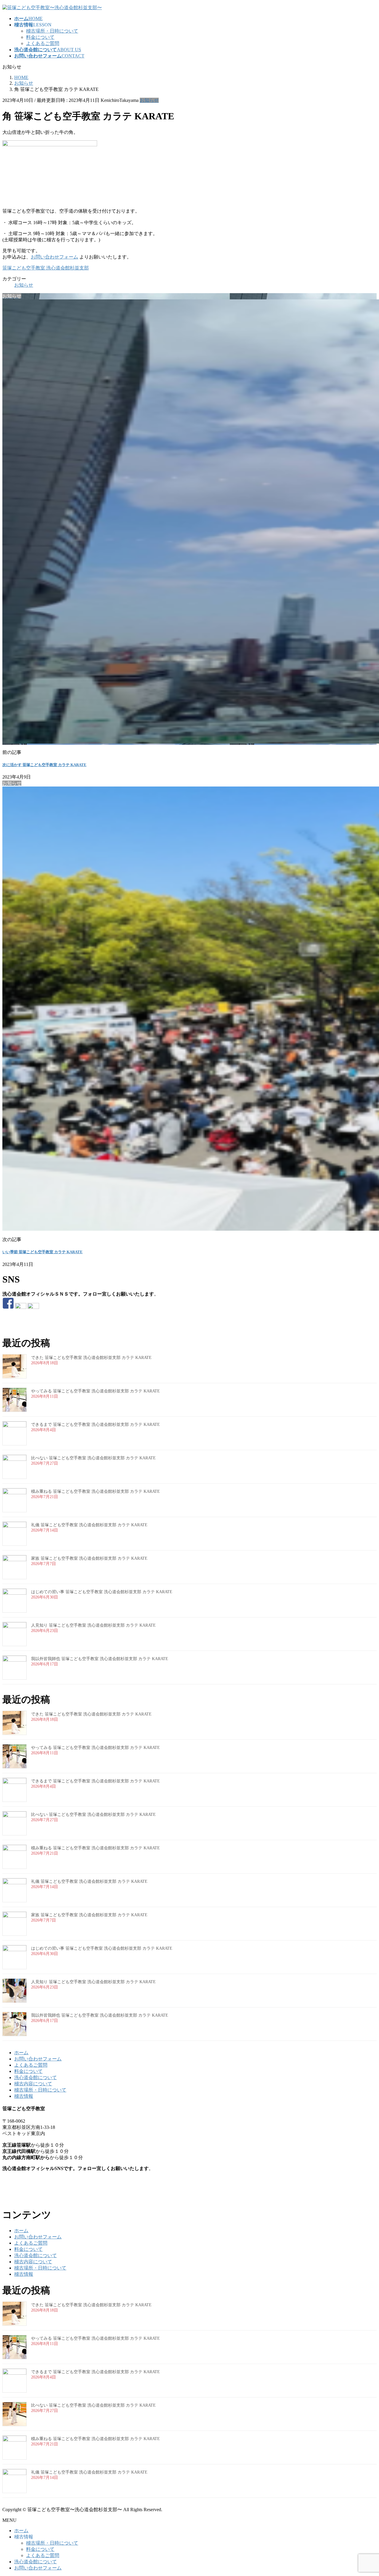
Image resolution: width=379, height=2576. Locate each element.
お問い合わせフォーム (54, 257)
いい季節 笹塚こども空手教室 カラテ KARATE (42, 1252)
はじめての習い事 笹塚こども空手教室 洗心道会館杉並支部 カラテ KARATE (102, 1592)
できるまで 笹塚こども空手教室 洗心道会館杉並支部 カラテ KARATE (95, 1425)
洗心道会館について (36, 2077)
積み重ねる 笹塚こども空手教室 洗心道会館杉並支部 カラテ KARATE (95, 1491)
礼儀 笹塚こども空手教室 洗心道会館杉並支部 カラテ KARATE (89, 1525)
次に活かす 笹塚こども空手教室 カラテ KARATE (44, 765)
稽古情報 (24, 2096)
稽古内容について (33, 2084)
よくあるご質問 (43, 43)
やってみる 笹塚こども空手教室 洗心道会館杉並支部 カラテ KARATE (95, 1391)
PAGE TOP (365, 2493)
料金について (40, 37)
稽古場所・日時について (52, 31)
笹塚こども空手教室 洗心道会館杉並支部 (46, 268)
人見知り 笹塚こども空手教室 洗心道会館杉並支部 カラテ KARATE (93, 1625)
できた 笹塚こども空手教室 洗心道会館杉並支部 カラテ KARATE (91, 1358)
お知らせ (149, 100)
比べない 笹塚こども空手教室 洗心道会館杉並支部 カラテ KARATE (93, 1458)
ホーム (21, 2053)
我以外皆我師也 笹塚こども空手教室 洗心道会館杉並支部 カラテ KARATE (100, 1659)
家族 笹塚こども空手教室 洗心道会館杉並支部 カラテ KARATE (89, 1558)
